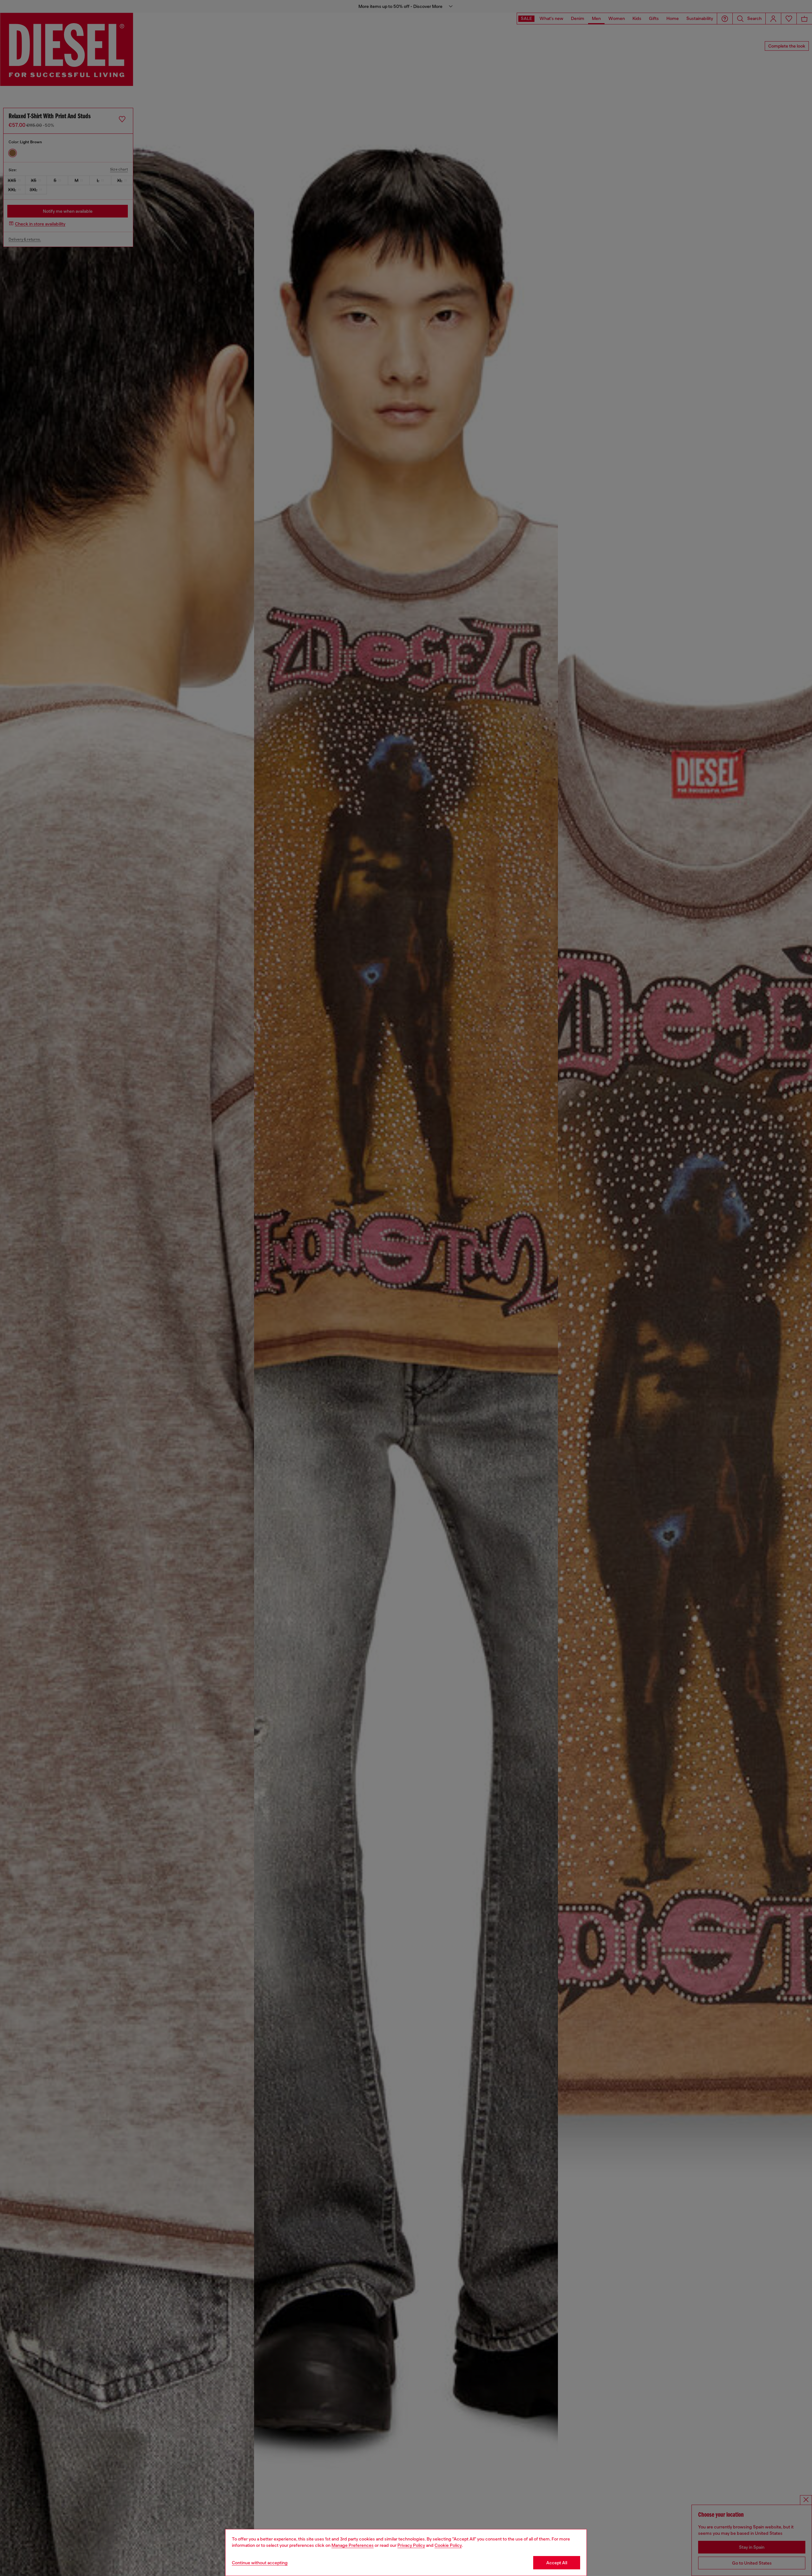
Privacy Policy (411, 2545)
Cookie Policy (448, 2545)
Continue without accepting (260, 2563)
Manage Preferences (353, 2545)
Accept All (557, 2563)
